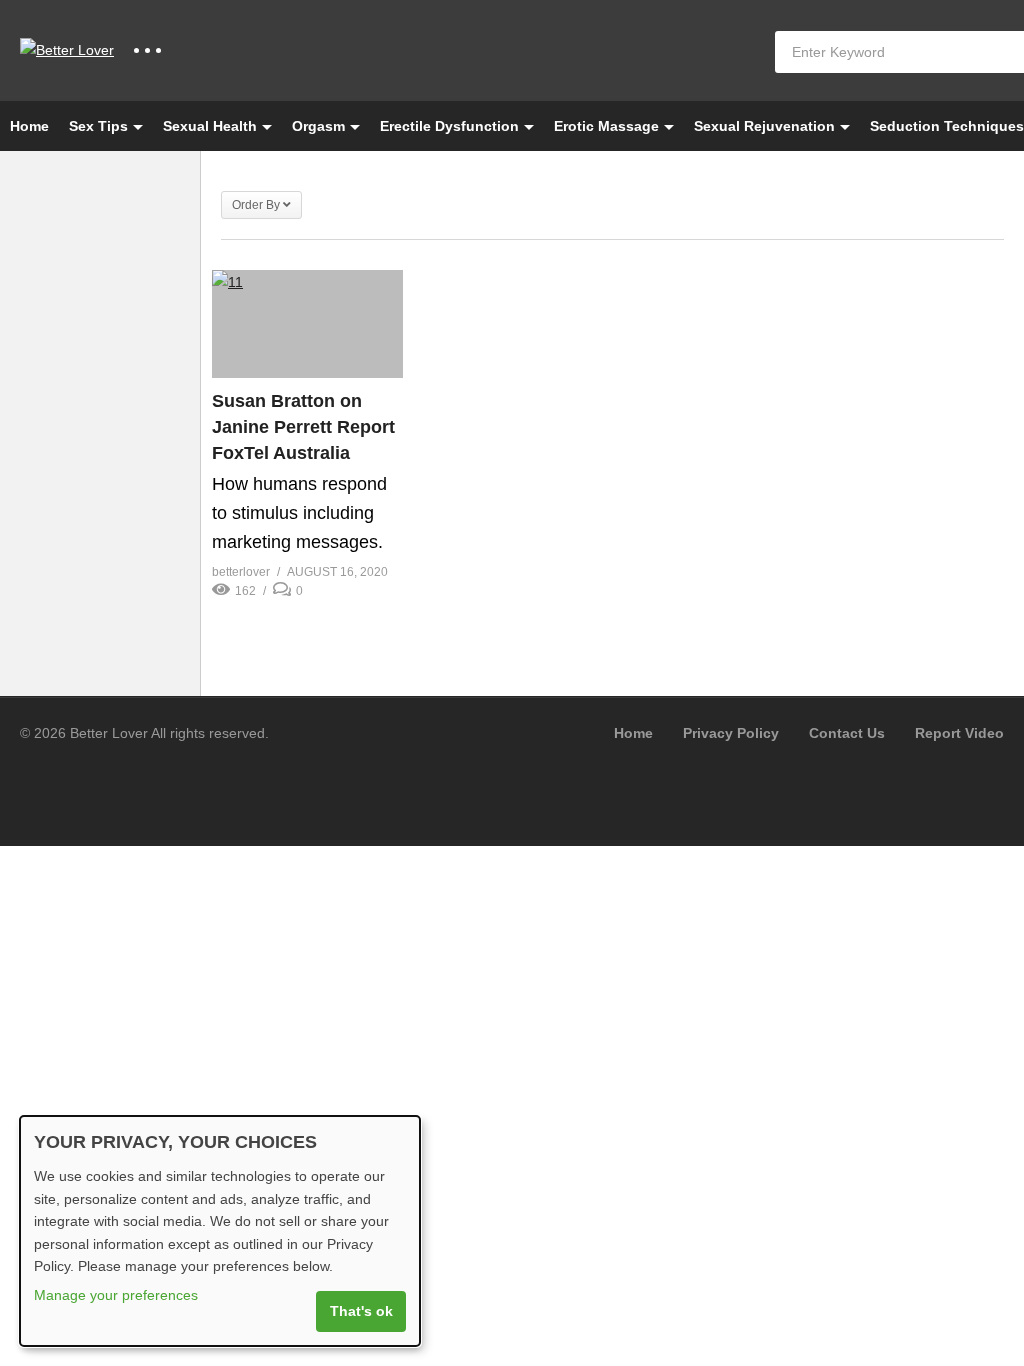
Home (29, 126)
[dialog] (220, 1231)
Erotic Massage (606, 126)
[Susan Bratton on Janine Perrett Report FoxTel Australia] (307, 324)
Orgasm (318, 126)
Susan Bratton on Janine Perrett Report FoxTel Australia (303, 427)
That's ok (361, 1311)
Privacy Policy (731, 733)
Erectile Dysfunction (449, 126)
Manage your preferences (116, 1295)
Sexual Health (210, 126)
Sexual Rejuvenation (764, 126)
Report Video (959, 733)
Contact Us (847, 733)
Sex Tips (98, 126)
